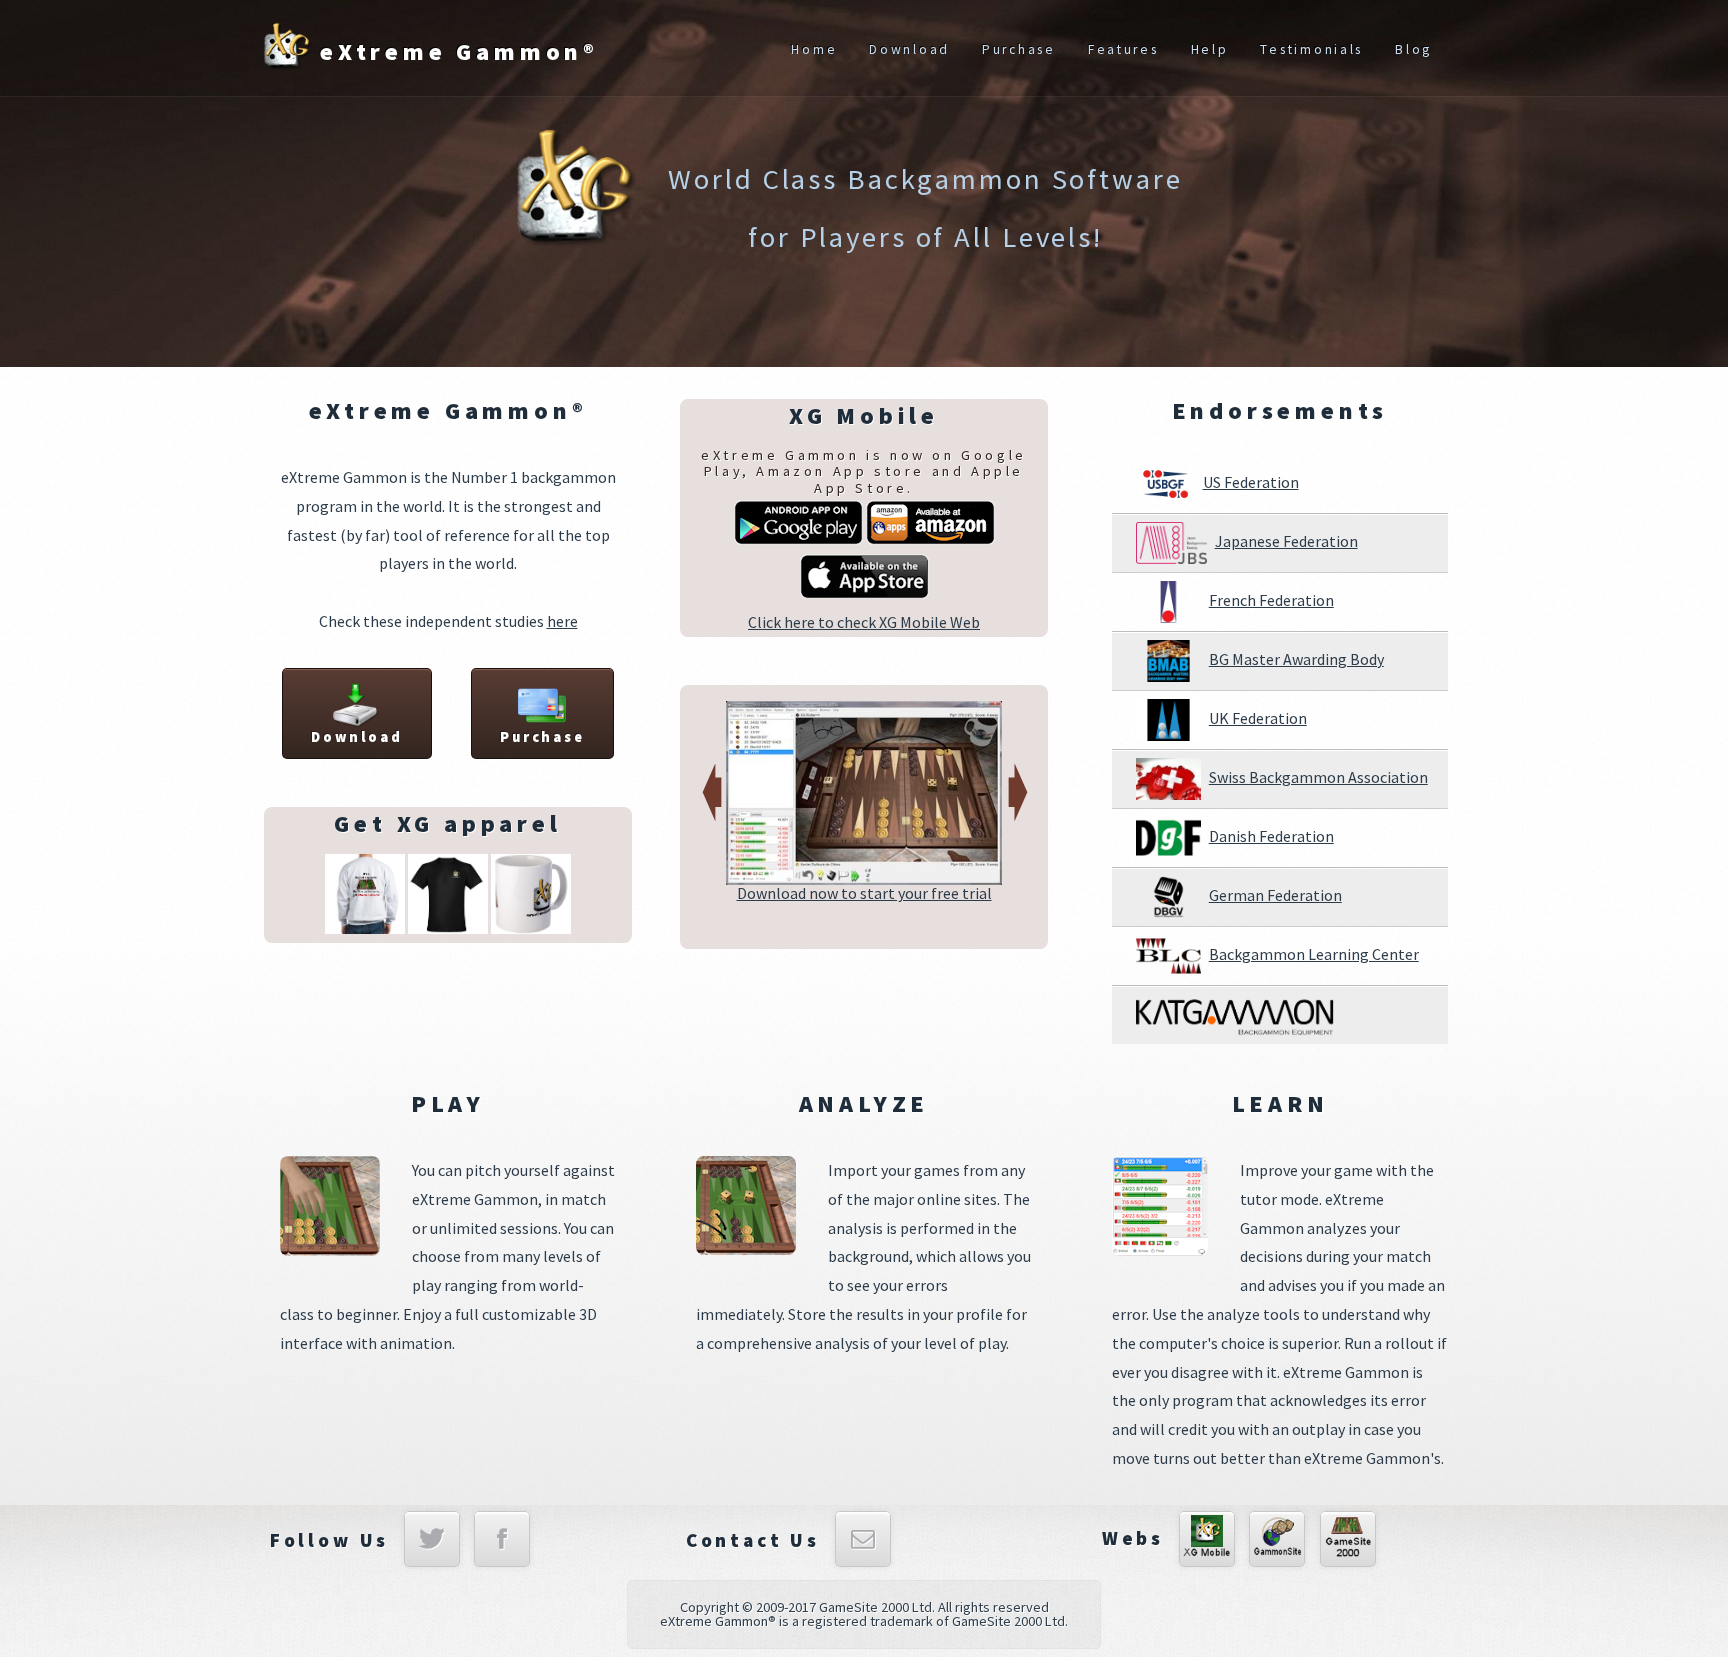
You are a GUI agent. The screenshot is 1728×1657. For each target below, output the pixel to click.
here (562, 621)
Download (909, 49)
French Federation (1271, 600)
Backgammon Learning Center (1314, 954)
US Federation (1251, 482)
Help (1210, 49)
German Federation (1275, 895)
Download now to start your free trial (864, 893)
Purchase (1019, 49)
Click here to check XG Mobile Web (864, 622)
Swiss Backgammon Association (1318, 777)
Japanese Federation (1286, 541)
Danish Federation (1271, 836)
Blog (1413, 49)
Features (1123, 49)
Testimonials (1311, 49)
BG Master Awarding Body (1296, 659)
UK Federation (1258, 718)
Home (814, 49)
